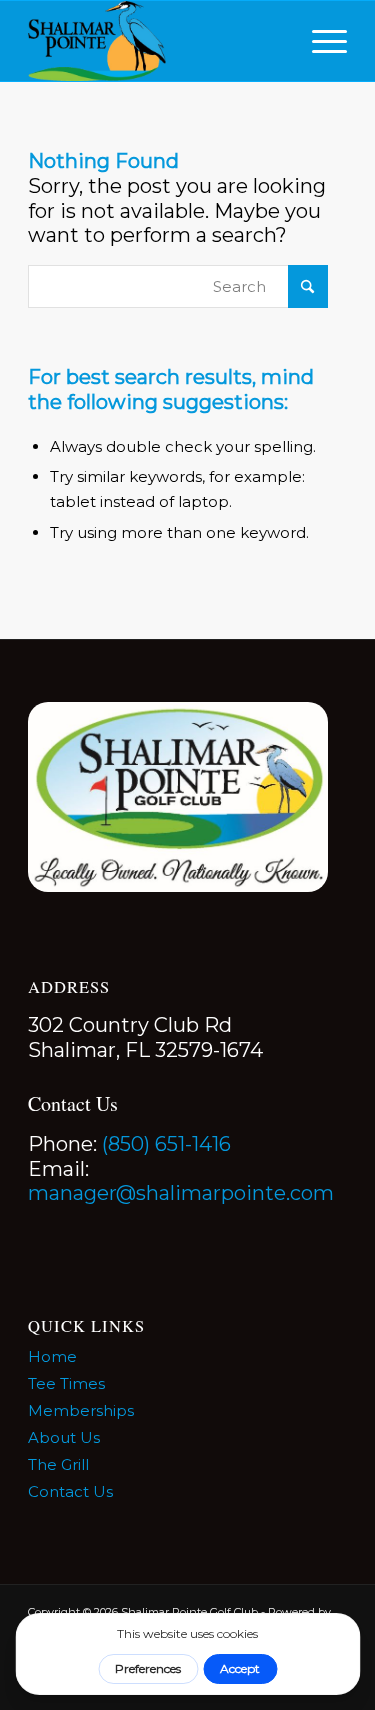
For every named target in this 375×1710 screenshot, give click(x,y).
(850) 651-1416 (166, 1144)
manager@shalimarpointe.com (181, 1193)
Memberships (81, 1410)
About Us (64, 1437)
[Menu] (319, 41)
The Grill (58, 1464)
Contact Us (70, 1491)
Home (52, 1356)
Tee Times (66, 1383)
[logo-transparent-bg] (155, 41)
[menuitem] (319, 41)
